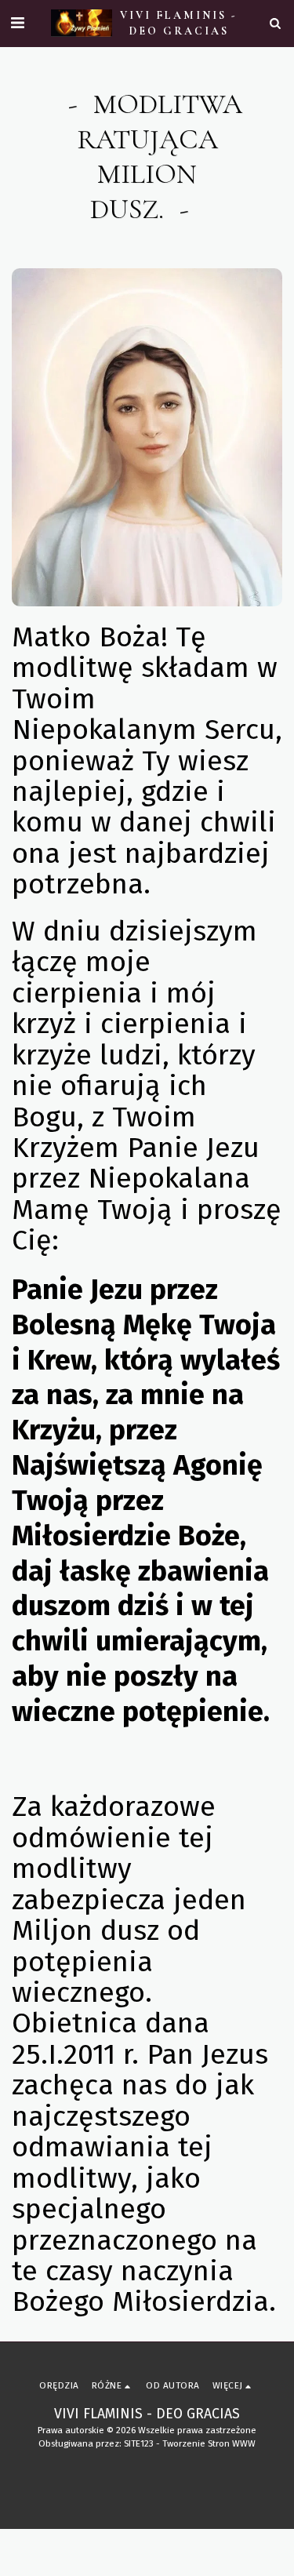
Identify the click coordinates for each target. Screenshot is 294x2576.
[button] (17, 23)
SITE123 (139, 2443)
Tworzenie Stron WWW (209, 2443)
